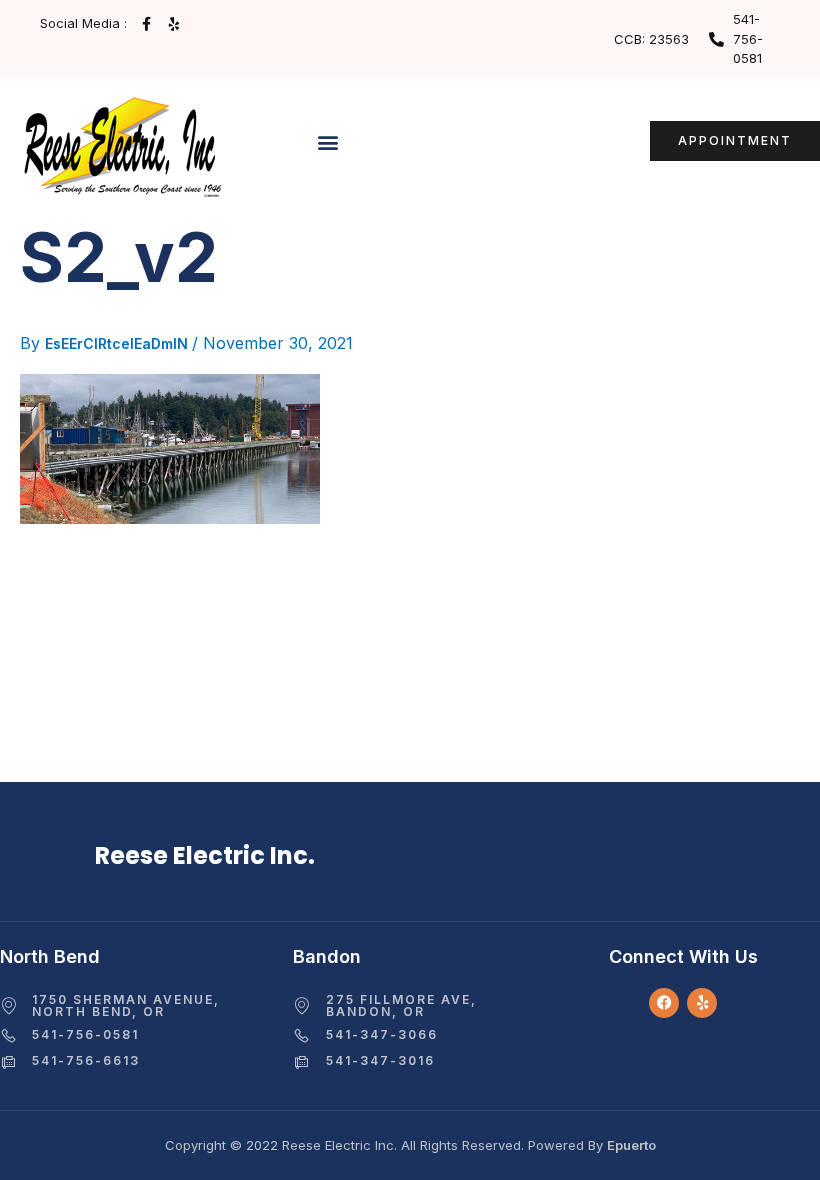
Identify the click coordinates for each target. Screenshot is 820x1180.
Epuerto (631, 1145)
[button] (328, 142)
